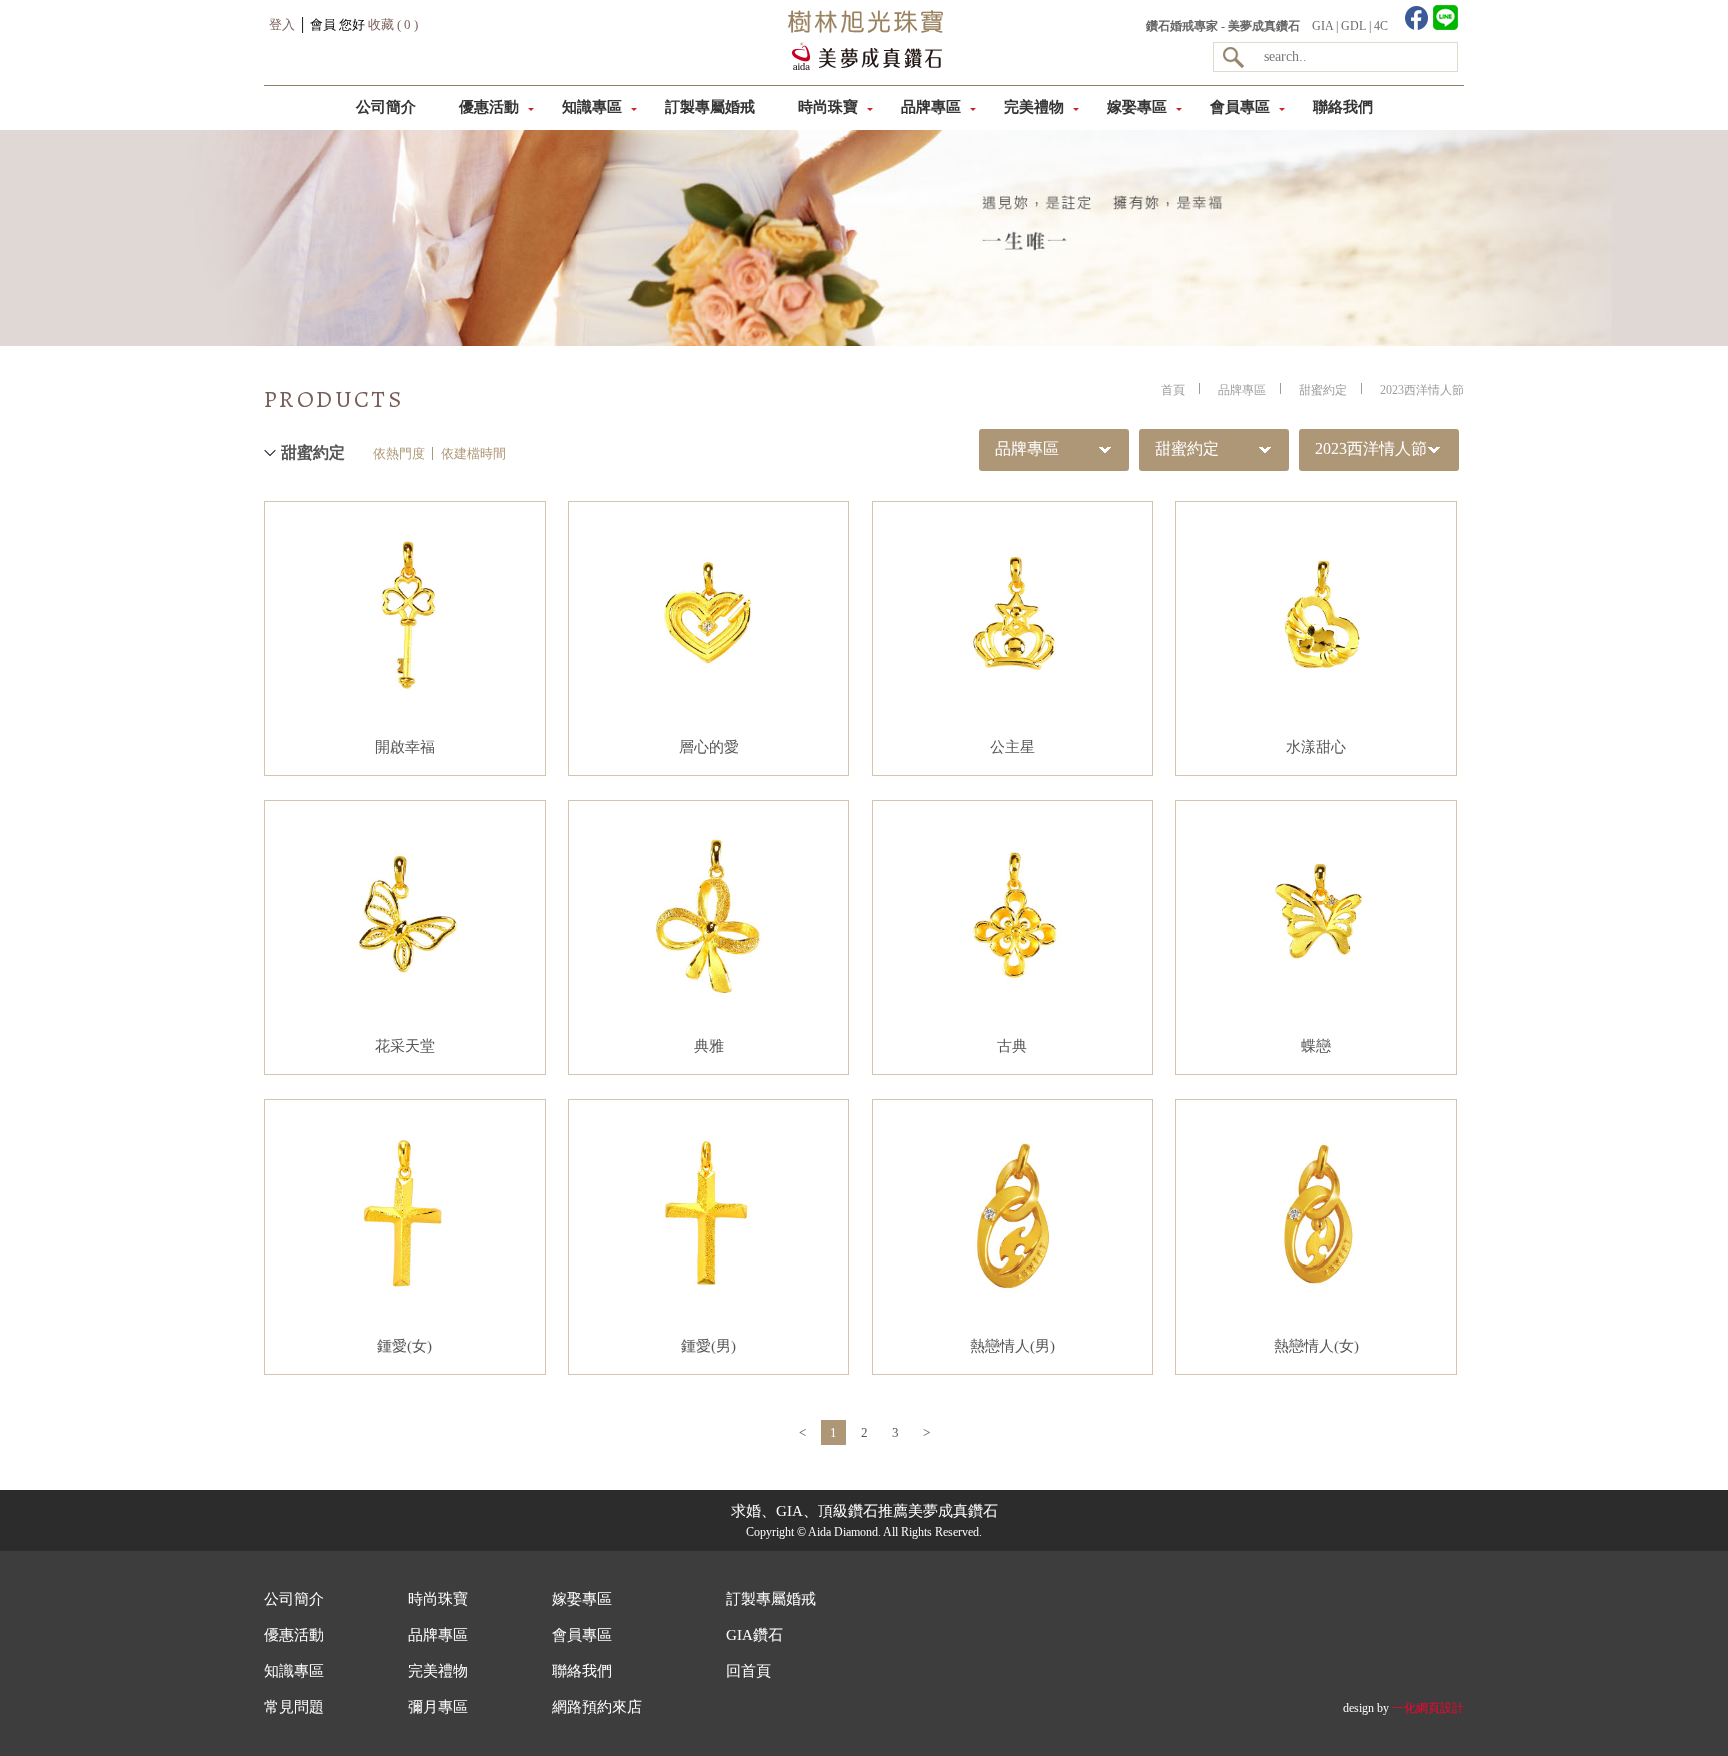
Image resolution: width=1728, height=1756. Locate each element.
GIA (1322, 26)
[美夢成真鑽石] (863, 66)
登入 (282, 24)
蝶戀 (1316, 1046)
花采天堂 (405, 1046)
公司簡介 (386, 107)
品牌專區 (931, 107)
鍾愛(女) (404, 1346)
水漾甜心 (1316, 747)
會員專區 (1240, 107)
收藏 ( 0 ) (393, 24)
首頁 (1173, 390)
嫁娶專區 (1137, 107)
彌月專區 (438, 1707)
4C (1381, 26)
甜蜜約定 (1323, 390)
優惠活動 (489, 107)
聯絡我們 (1343, 107)
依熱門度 (399, 453)
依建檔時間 (473, 453)
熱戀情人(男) (1012, 1346)
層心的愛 (709, 747)
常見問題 (294, 1707)
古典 (1012, 1046)
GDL (1353, 26)
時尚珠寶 (828, 107)
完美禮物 (1034, 107)
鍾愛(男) (708, 1346)
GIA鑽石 (754, 1635)
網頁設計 (1440, 1708)
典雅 (709, 1046)
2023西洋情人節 (1422, 390)
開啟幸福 (405, 747)
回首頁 (748, 1671)
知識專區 (592, 107)
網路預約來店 (597, 1707)
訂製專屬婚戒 (710, 107)
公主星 (1012, 747)
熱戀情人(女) (1316, 1346)
